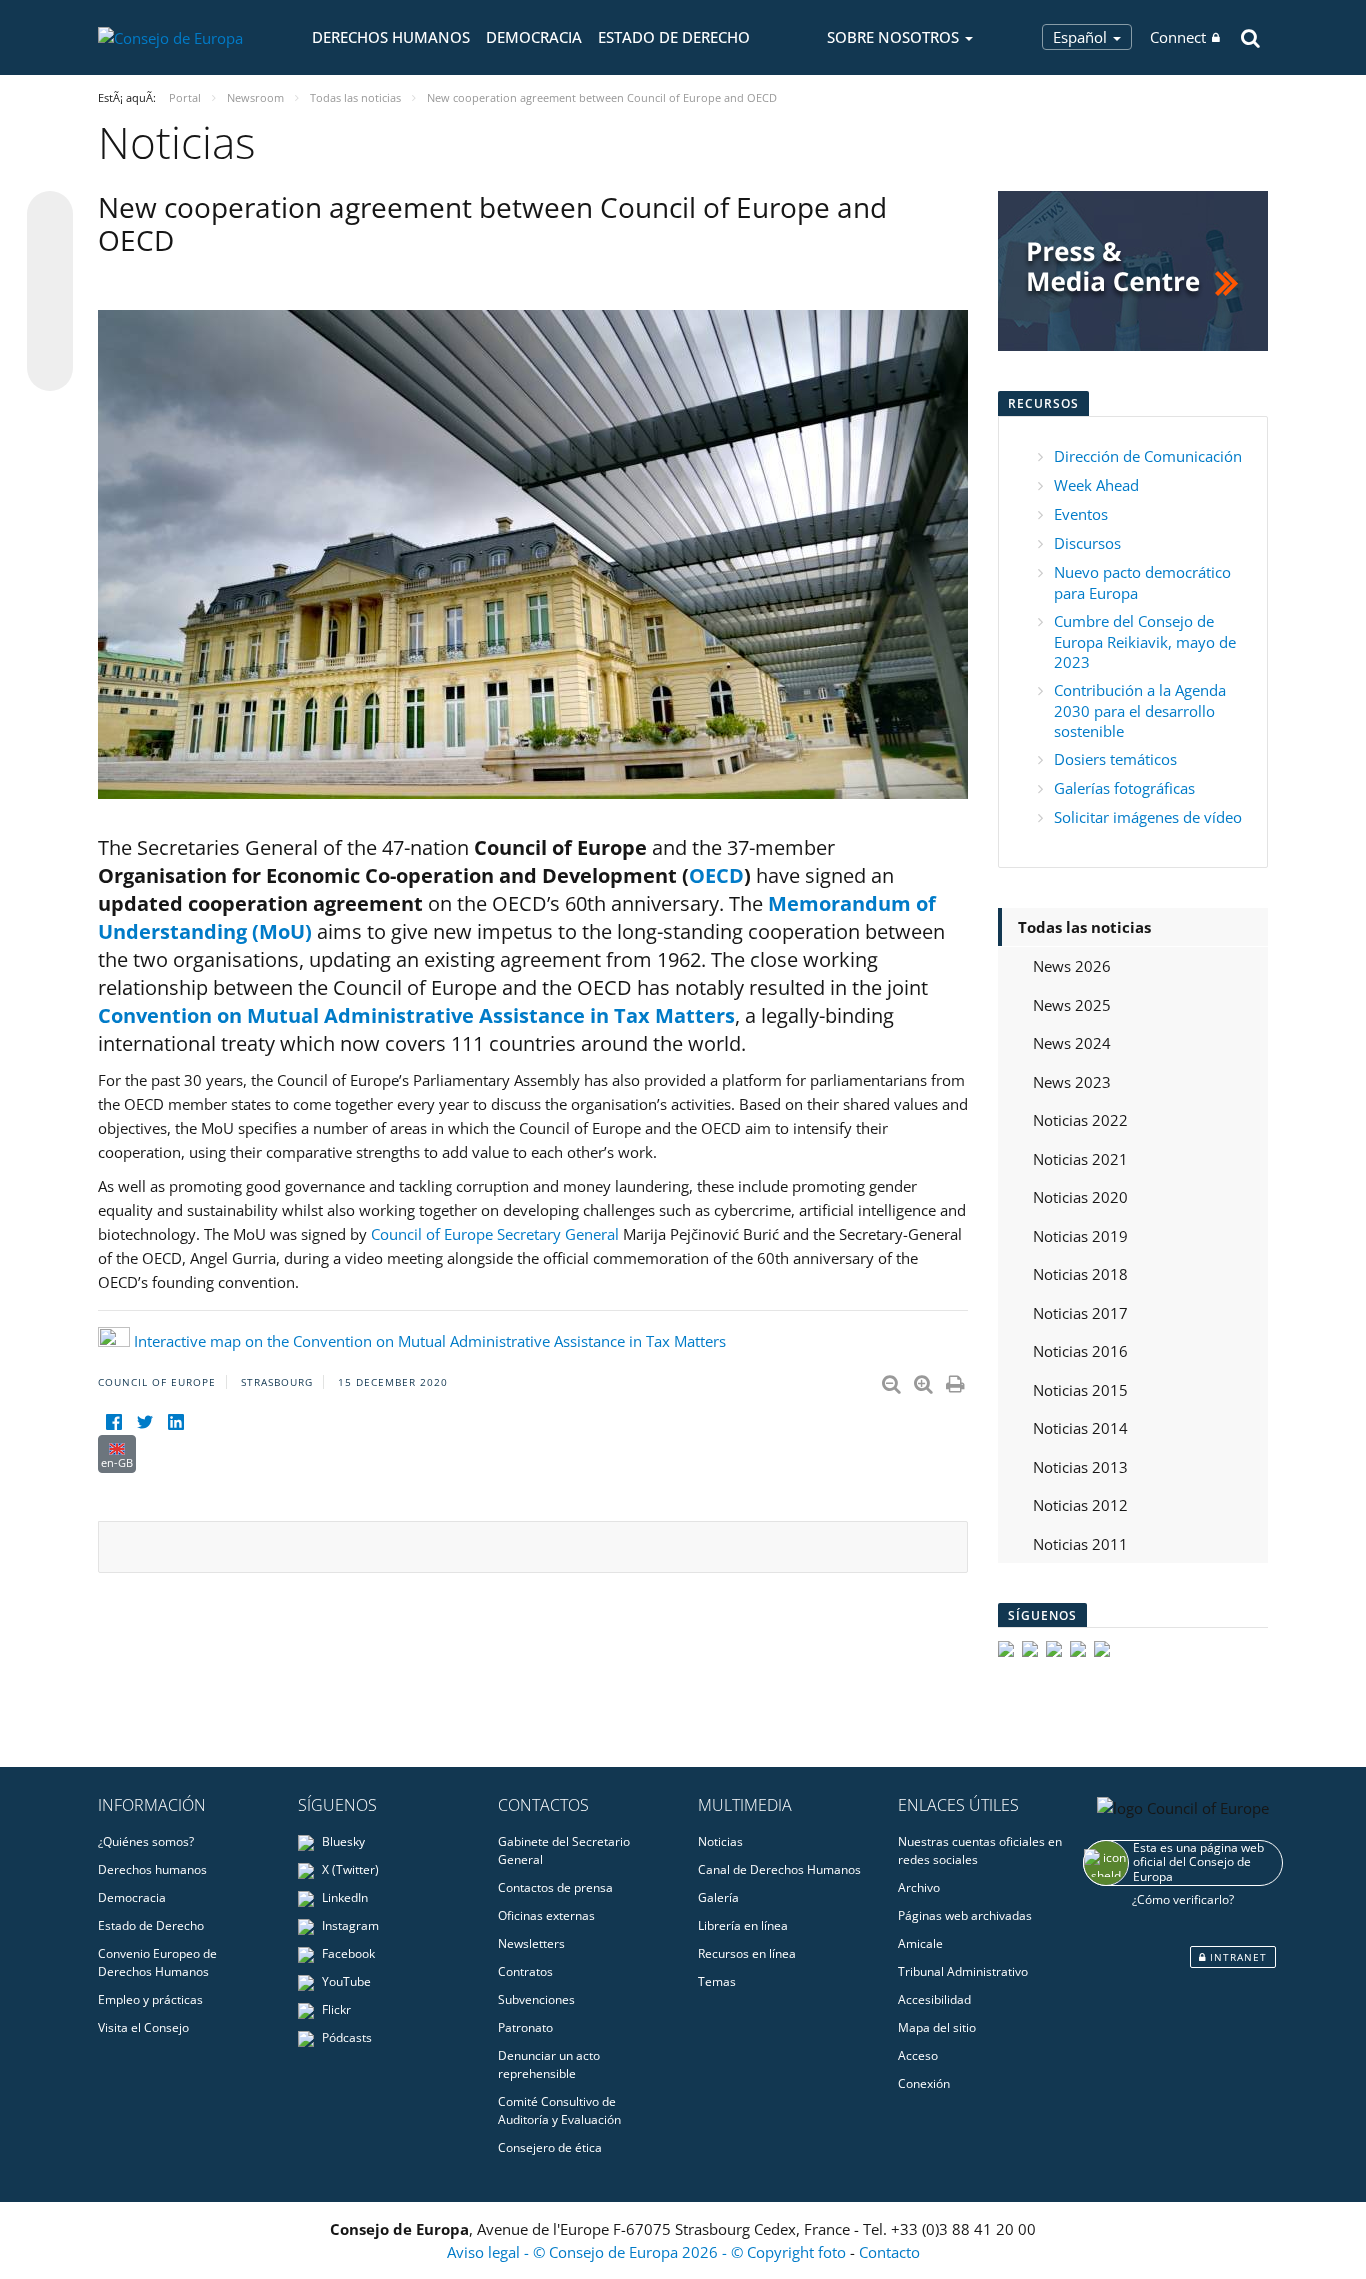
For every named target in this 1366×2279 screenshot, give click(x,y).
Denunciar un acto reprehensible (549, 2064)
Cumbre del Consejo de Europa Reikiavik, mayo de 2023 (1145, 641)
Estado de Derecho (674, 37)
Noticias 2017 (1080, 1313)
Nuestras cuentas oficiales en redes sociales (980, 1850)
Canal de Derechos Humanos (779, 1869)
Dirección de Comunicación (1148, 456)
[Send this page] (50, 368)
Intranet (1236, 1957)
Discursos (1087, 543)
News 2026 (1072, 966)
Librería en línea (743, 1925)
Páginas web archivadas (965, 1915)
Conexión (924, 2083)
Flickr (335, 2009)
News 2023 (1072, 1082)
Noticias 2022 (1080, 1120)
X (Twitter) (349, 1869)
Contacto (889, 2252)
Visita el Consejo (143, 2027)
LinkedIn (343, 1897)
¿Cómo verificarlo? (1183, 1899)
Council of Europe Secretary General (497, 1234)
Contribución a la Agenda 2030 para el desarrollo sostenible (1140, 710)
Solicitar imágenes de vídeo (1148, 817)
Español (1082, 37)
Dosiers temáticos (1115, 759)
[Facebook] (113, 1422)
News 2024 (1072, 1043)
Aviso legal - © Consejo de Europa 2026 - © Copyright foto (648, 2252)
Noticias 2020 (1080, 1197)
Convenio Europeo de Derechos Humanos (157, 1962)
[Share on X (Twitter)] (50, 254)
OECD (716, 875)
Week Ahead (1096, 485)
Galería (718, 1897)
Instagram (349, 1925)
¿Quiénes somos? (146, 1841)
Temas (717, 1981)
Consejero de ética (550, 2147)
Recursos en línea (747, 1953)
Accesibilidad (934, 1999)
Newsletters (531, 1943)
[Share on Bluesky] (50, 216)
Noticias (720, 1841)
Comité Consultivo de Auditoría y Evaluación (559, 2110)
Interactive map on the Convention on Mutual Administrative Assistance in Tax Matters (430, 1341)
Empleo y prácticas (150, 1999)
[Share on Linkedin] (50, 330)
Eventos (1081, 514)
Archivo (919, 1887)
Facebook (347, 1953)
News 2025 (1072, 1005)
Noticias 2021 (1080, 1159)
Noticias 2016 (1080, 1351)
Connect (1178, 37)
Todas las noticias (1084, 927)
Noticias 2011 (1080, 1544)
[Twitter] (144, 1422)
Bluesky (342, 1841)
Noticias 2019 (1080, 1236)
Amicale (920, 1943)
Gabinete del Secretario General (564, 1850)
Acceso (918, 2055)
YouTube (345, 1981)
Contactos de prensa (555, 1887)
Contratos (525, 1971)
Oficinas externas (546, 1915)
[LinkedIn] (175, 1422)
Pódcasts (345, 2037)
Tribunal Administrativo (963, 1971)
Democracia (534, 37)
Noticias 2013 (1080, 1467)
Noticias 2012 (1080, 1505)
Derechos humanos (391, 37)
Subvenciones (536, 1999)
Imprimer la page (957, 1380)
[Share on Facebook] (50, 292)
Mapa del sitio (937, 2027)
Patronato (525, 2027)
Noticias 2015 (1080, 1390)
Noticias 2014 (1080, 1428)
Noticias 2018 (1080, 1274)
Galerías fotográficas (1124, 788)
